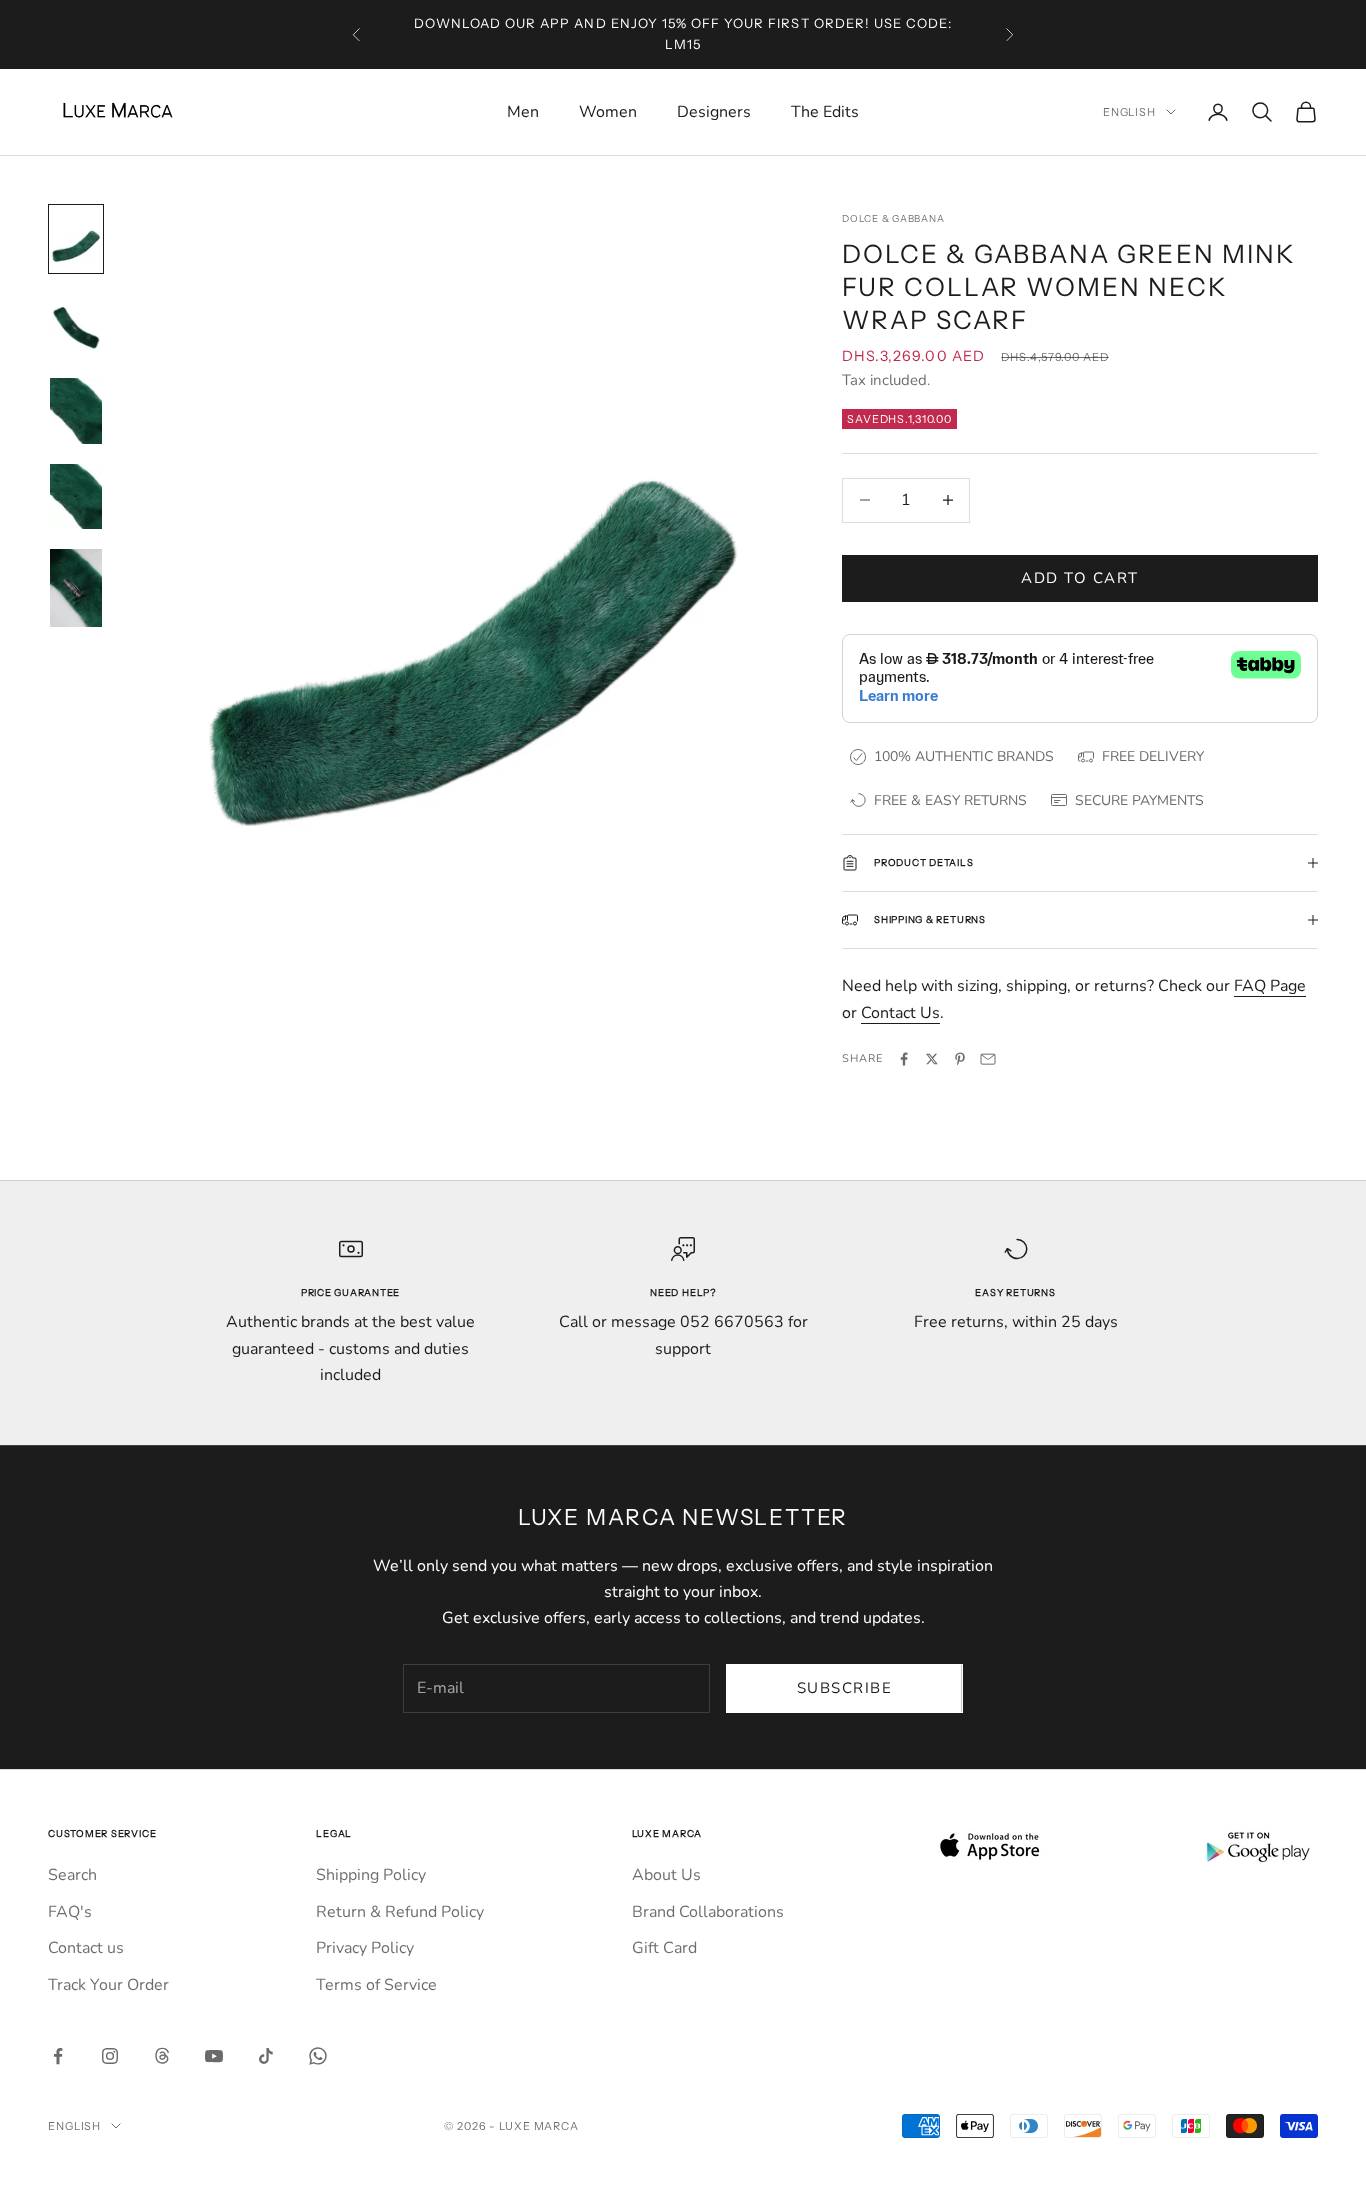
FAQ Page (1270, 986)
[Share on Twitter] (932, 1059)
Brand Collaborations (708, 1912)
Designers (714, 112)
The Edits (825, 112)
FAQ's (70, 1912)
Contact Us (900, 1013)
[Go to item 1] (76, 239)
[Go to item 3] (76, 411)
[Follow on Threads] (162, 2056)
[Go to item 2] (76, 325)
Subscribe (845, 1688)
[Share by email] (988, 1059)
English (1129, 112)
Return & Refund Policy (400, 1912)
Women (608, 112)
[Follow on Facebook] (58, 2056)
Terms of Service (376, 1985)
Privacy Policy (365, 1948)
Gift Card (664, 1948)
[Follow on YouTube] (214, 2056)
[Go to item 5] (76, 588)
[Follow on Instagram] (110, 2056)
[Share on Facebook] (904, 1059)
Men (523, 112)
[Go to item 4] (76, 497)
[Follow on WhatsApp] (318, 2056)
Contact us (86, 1948)
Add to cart (1080, 578)
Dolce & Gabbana (893, 218)
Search (72, 1875)
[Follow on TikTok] (266, 2056)
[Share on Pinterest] (960, 1059)
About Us (666, 1875)
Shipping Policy (371, 1875)
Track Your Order (108, 1985)
